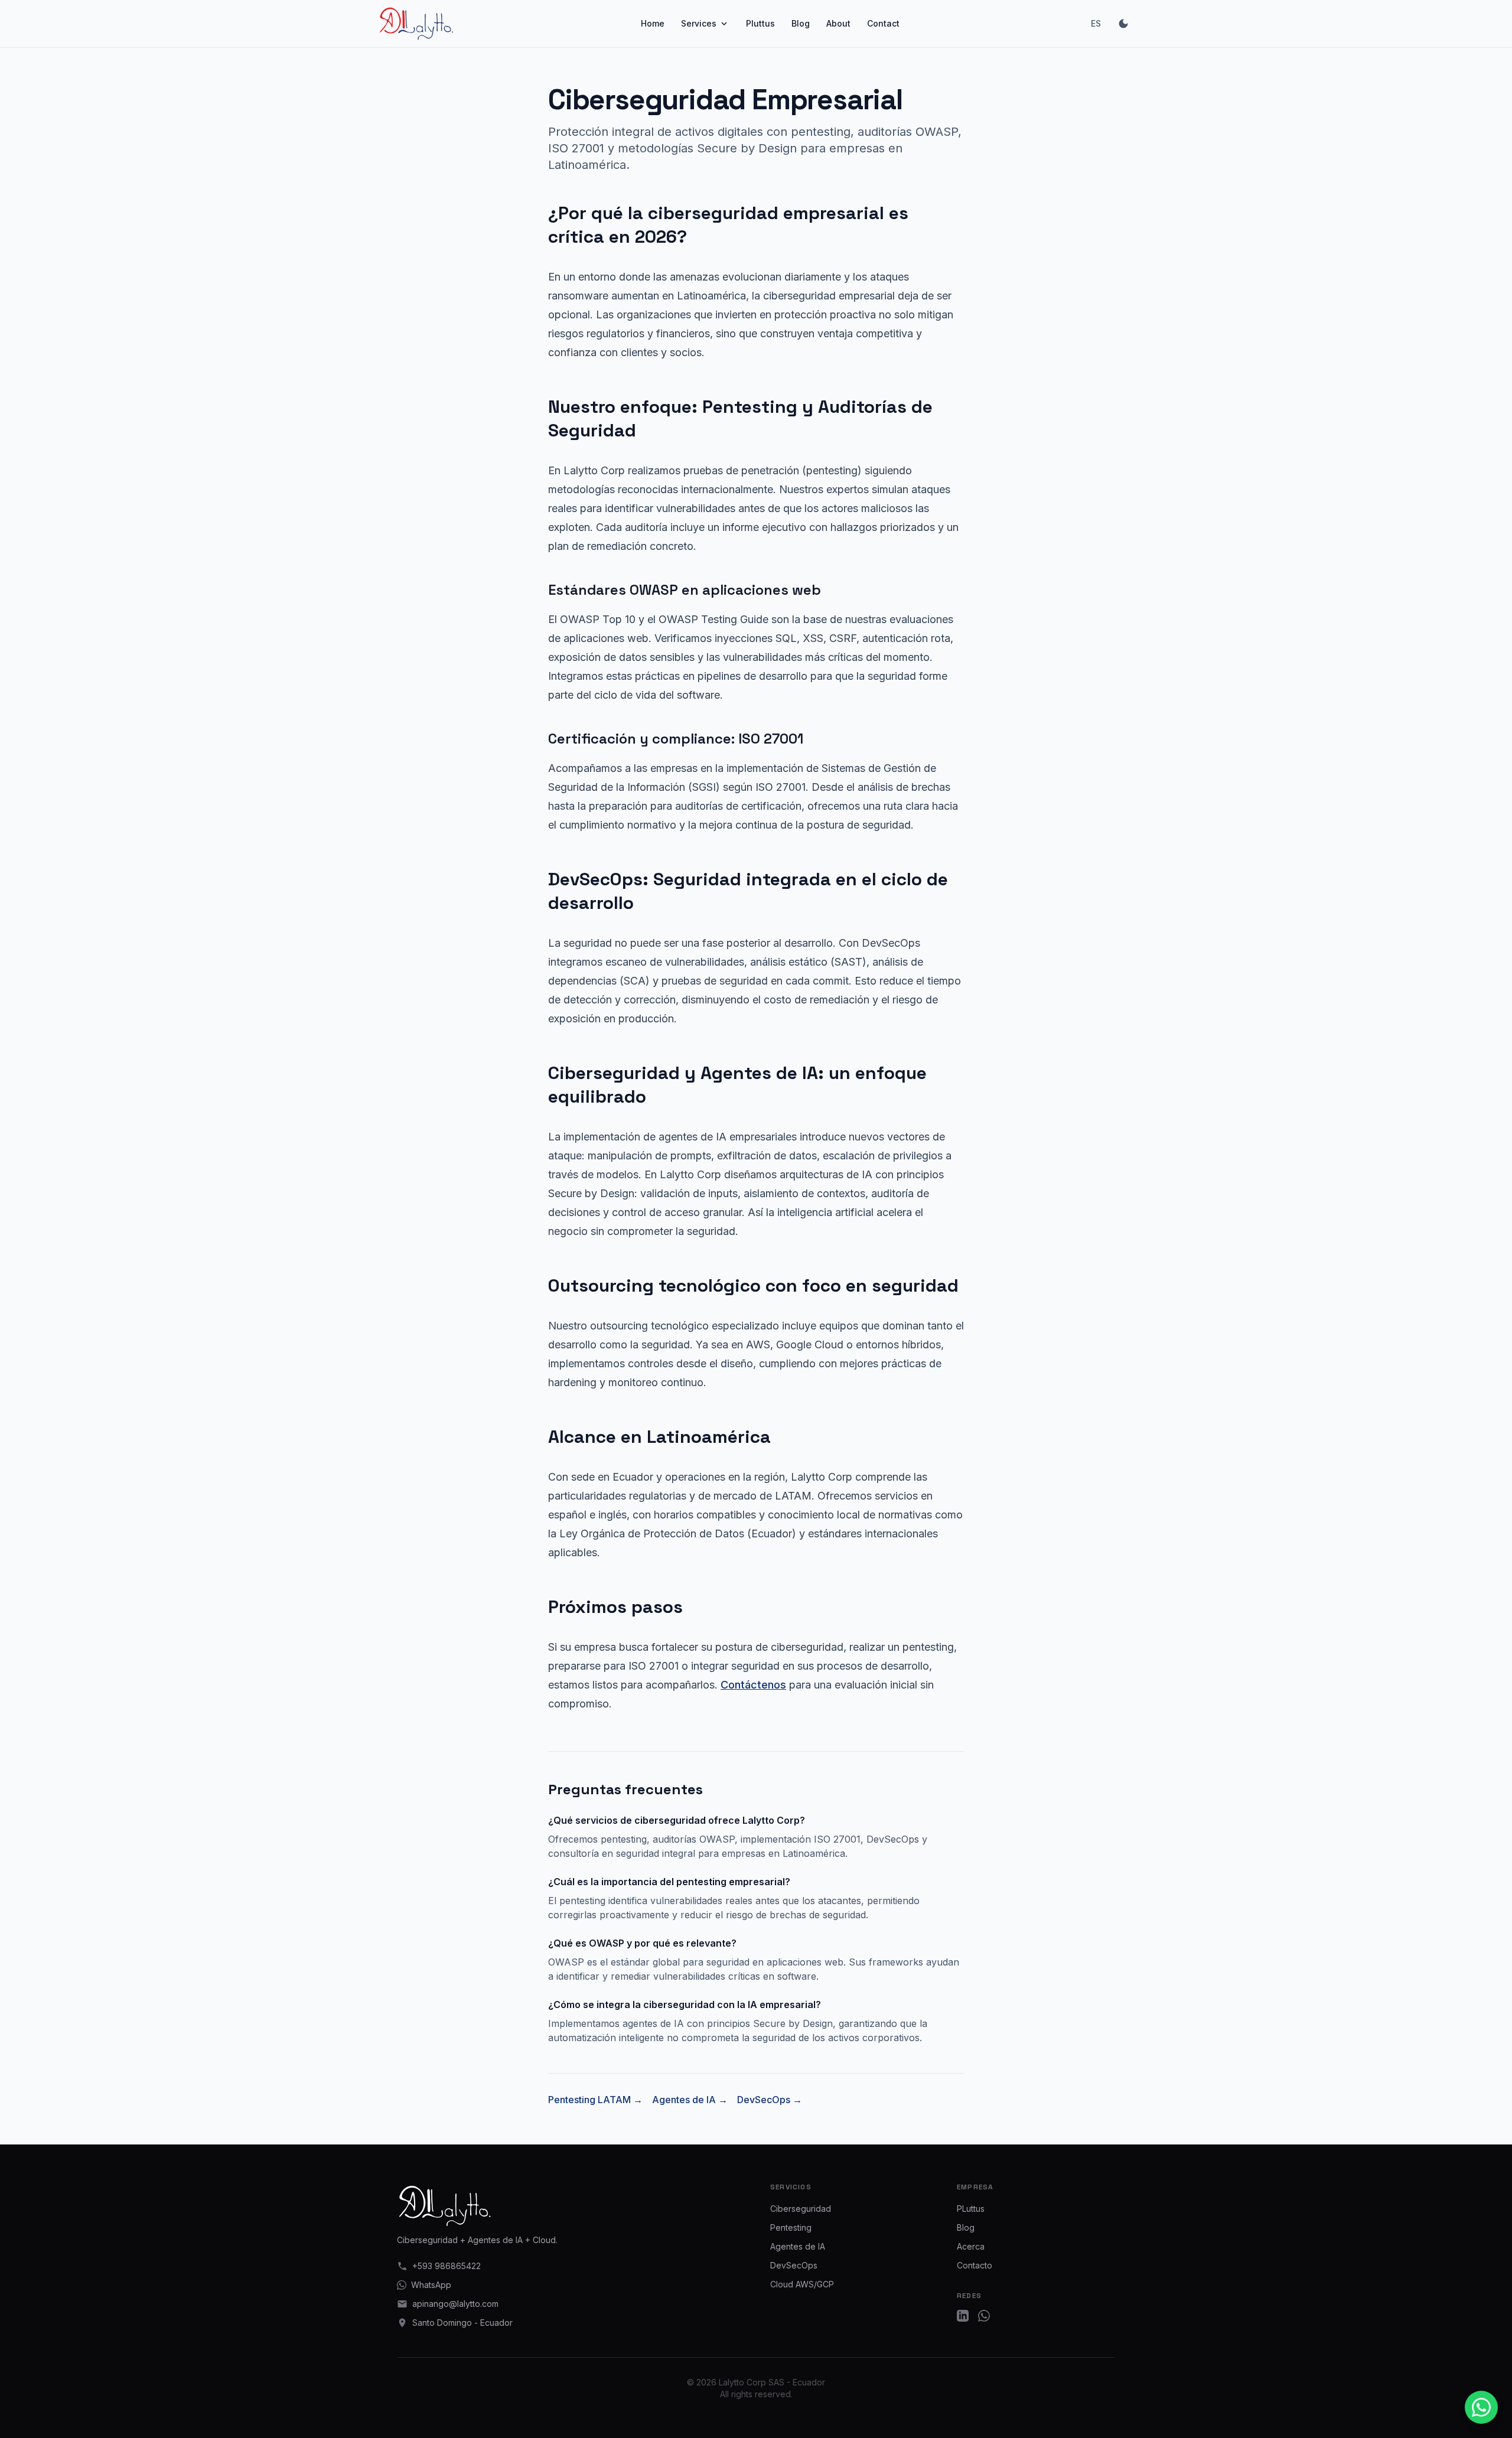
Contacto (975, 2265)
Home (653, 23)
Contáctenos (753, 1685)
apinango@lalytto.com (455, 2304)
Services (699, 23)
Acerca (971, 2246)
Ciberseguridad (801, 2209)
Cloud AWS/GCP (802, 2284)
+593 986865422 (447, 2266)
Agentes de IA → (690, 2100)
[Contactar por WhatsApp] (1481, 2407)
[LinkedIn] (963, 2316)
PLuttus (971, 2209)
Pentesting (791, 2227)
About (838, 23)
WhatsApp (431, 2285)
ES (1096, 23)
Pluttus (760, 23)
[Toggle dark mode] (1123, 24)
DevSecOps (794, 2265)
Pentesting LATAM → (595, 2100)
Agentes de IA (798, 2246)
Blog (801, 23)
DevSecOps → (770, 2100)
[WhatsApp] (984, 2316)
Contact (883, 23)
